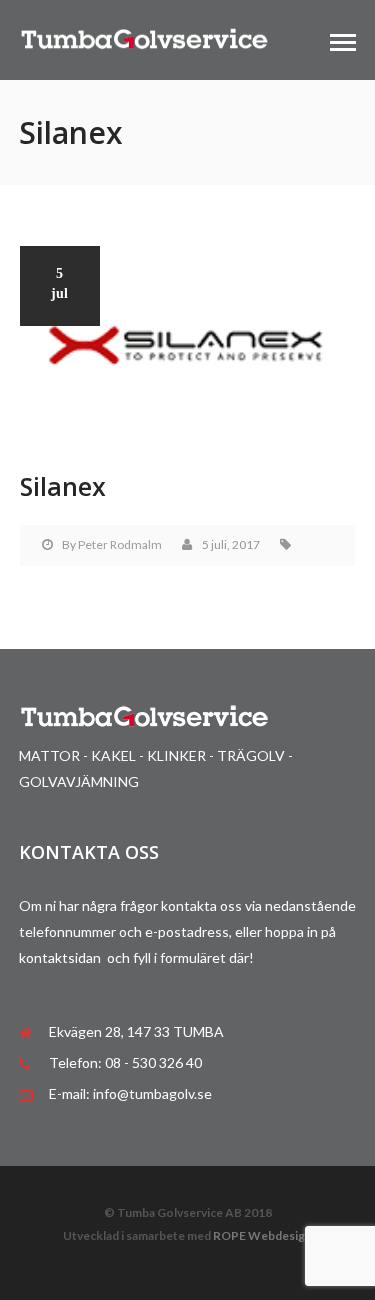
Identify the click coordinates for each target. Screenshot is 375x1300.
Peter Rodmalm (120, 544)
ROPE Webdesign (262, 1235)
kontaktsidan (63, 957)
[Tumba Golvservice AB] (144, 37)
